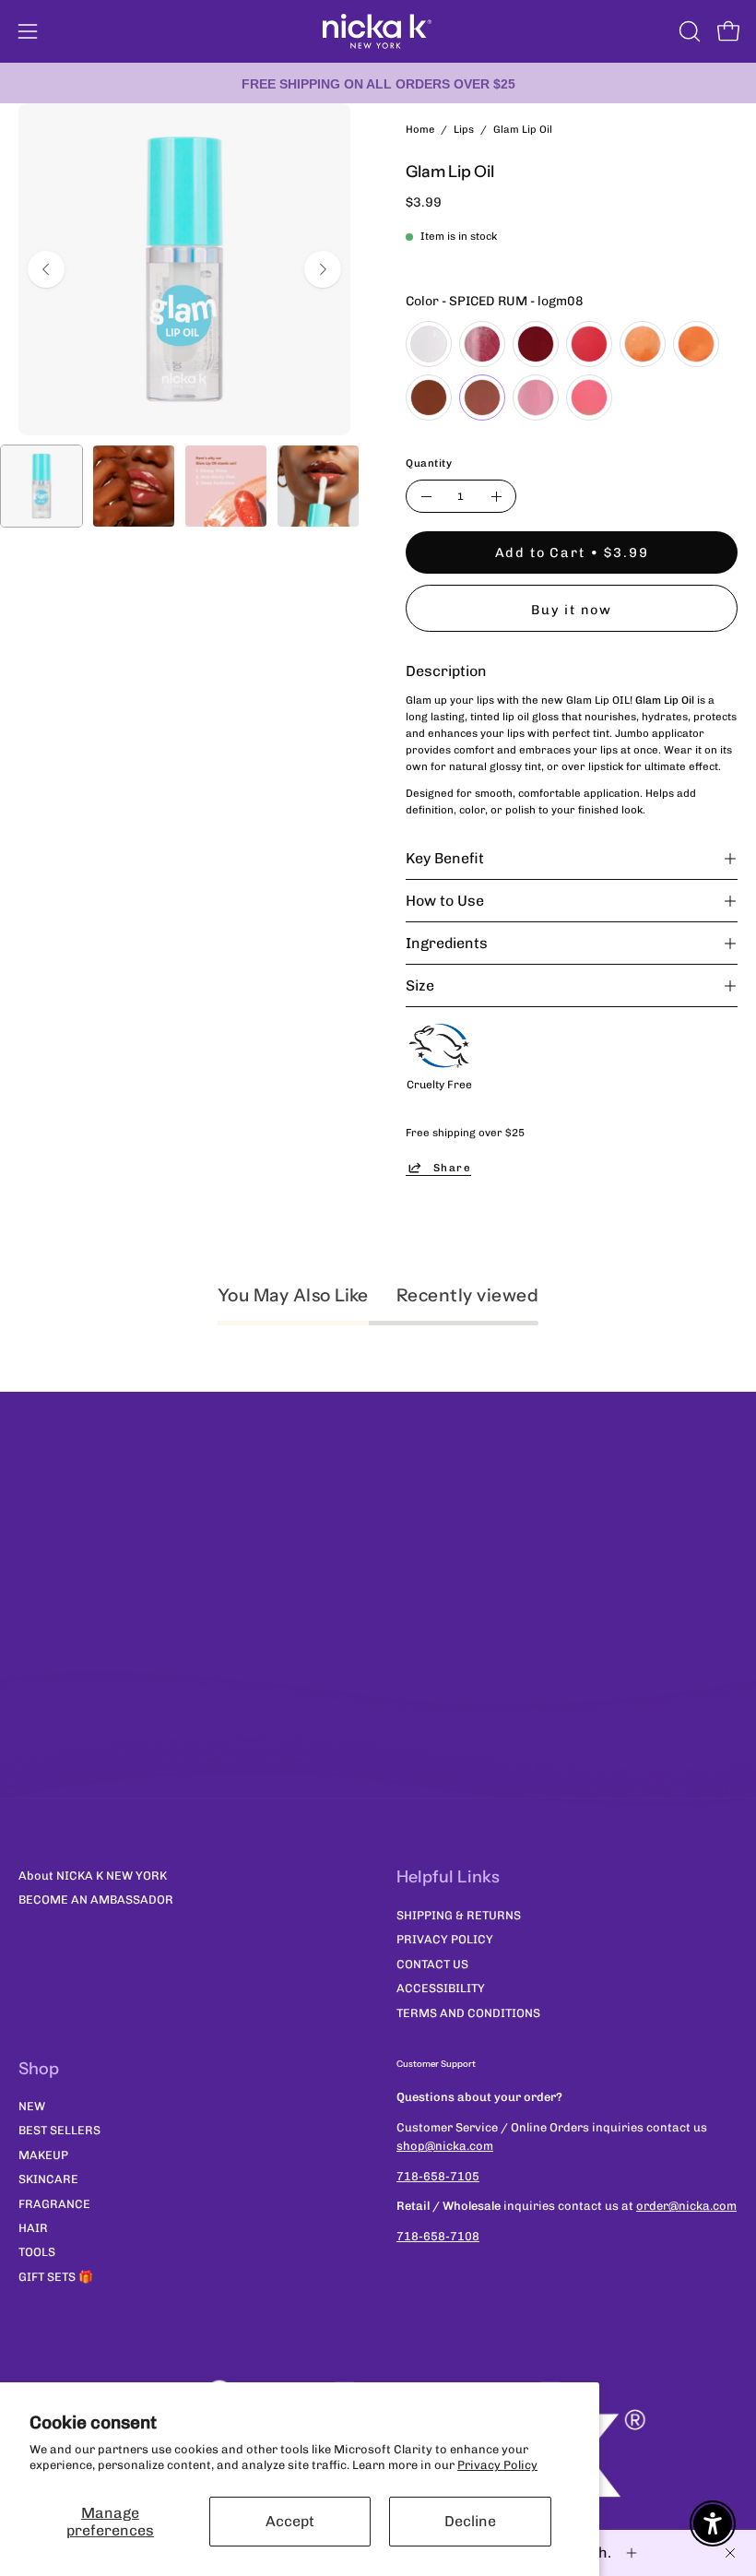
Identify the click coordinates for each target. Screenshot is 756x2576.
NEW (32, 2107)
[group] (378, 83)
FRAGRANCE (54, 2204)
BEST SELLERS (59, 2131)
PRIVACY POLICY (445, 1939)
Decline (470, 2521)
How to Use (445, 901)
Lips (464, 129)
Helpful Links (448, 1877)
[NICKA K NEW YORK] (378, 31)
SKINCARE (48, 2180)
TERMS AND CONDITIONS (468, 2012)
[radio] (429, 344)
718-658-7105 (438, 2176)
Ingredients (447, 943)
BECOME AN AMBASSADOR (96, 1899)
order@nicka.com (686, 2206)
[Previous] (46, 269)
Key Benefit (445, 858)
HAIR (33, 2228)
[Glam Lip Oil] (41, 486)
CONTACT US (432, 1963)
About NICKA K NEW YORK (93, 1876)
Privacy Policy (497, 2465)
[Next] (323, 269)
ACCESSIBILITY (441, 1988)
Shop (39, 2069)
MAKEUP (43, 2155)
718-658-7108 (438, 2236)
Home (420, 129)
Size (420, 985)
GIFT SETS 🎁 (56, 2277)
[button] (688, 31)
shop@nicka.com (445, 2146)
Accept (290, 2521)
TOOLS (37, 2253)
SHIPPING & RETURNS (459, 1915)
